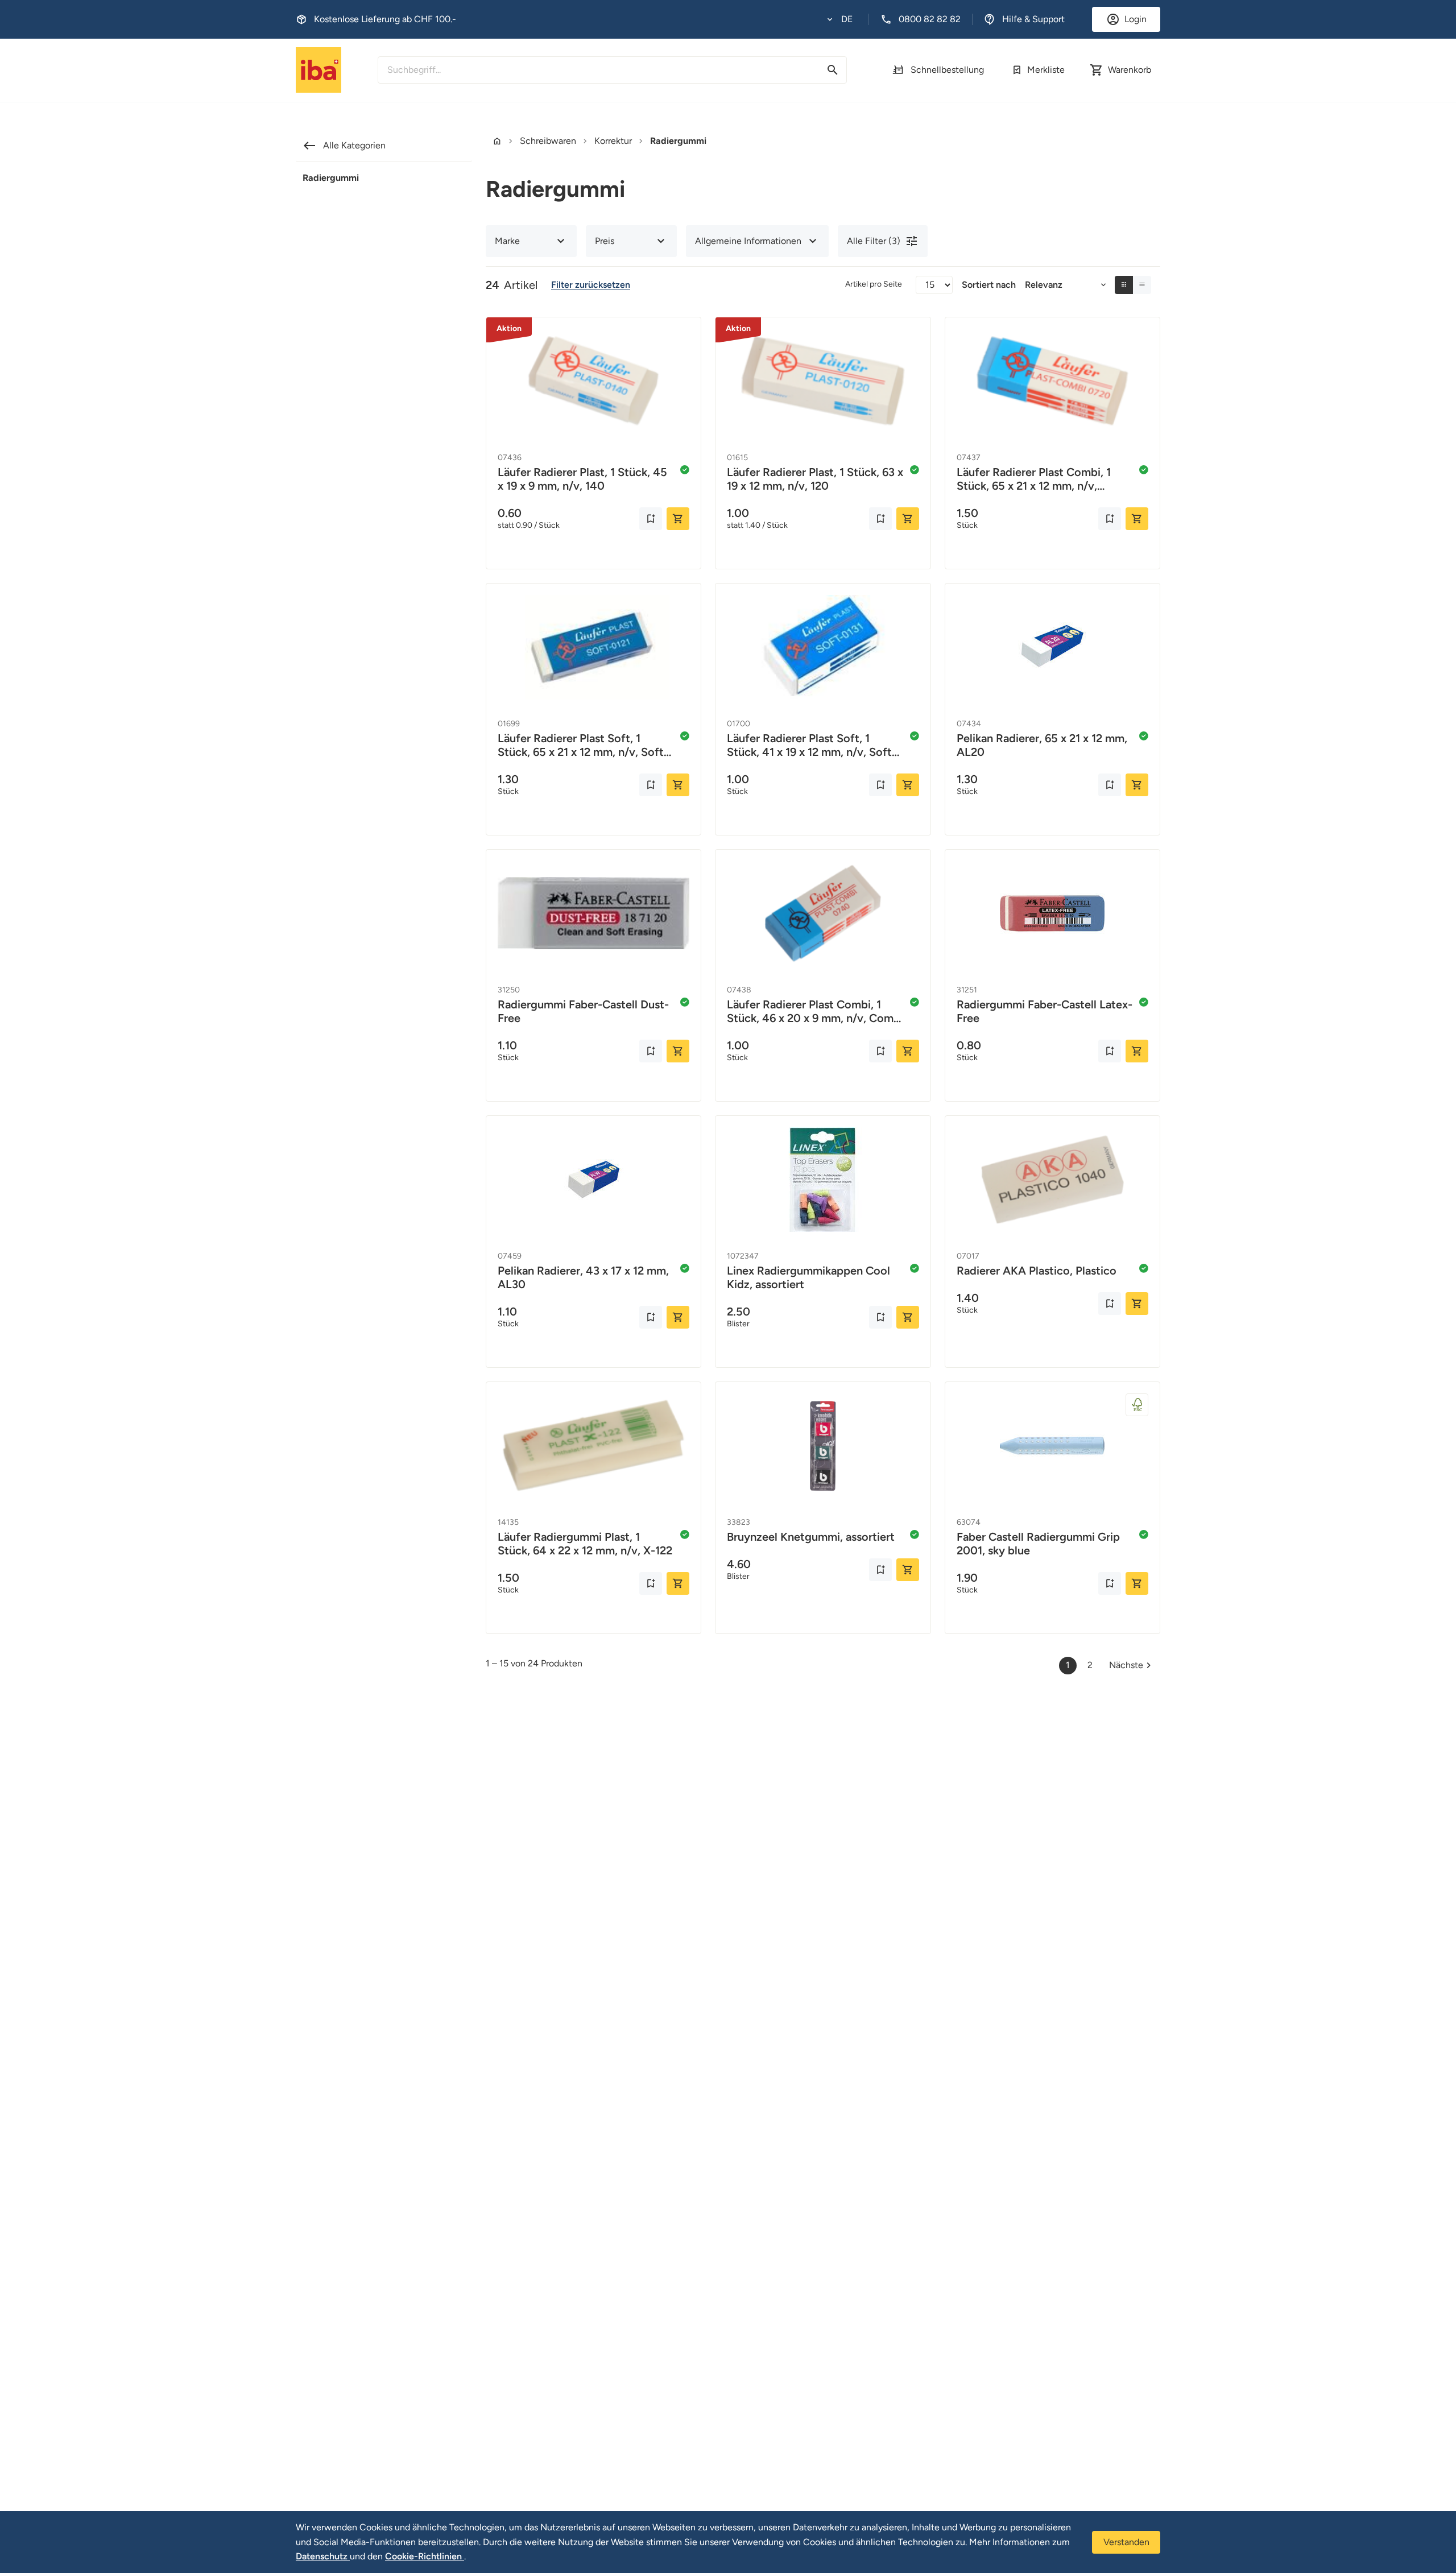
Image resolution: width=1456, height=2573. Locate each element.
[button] (840, 19)
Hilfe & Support (1033, 19)
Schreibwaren (548, 141)
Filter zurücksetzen (591, 285)
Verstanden (1126, 2542)
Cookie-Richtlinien (425, 2556)
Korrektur (613, 141)
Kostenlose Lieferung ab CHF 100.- (385, 19)
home (497, 141)
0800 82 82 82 (930, 19)
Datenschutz (323, 2556)
